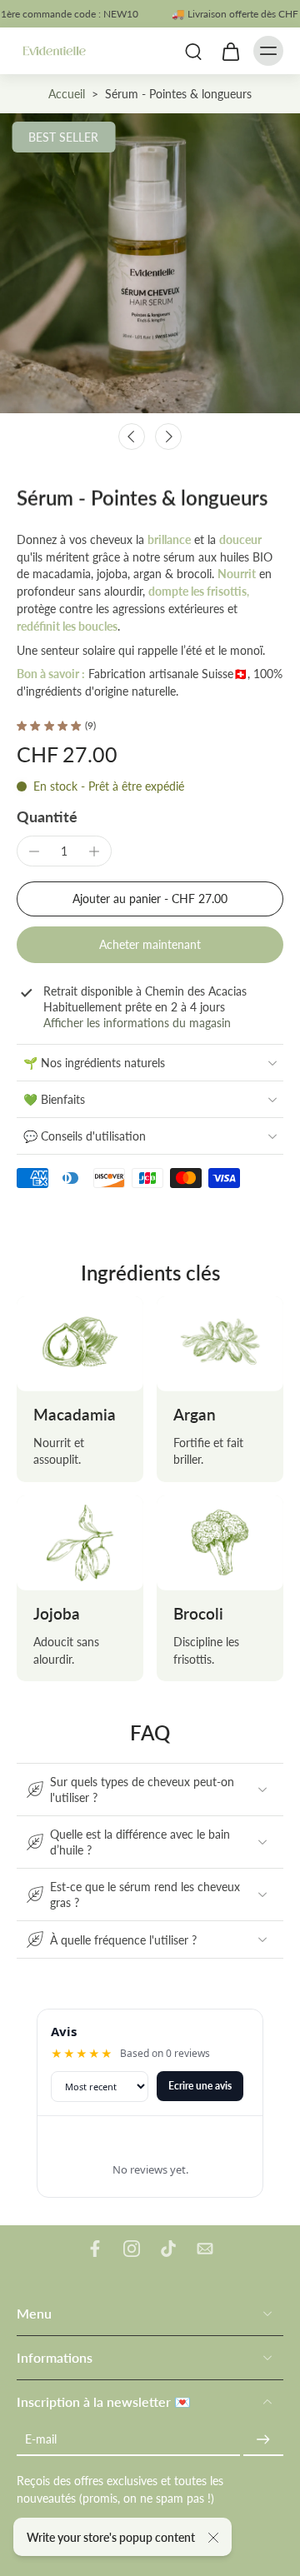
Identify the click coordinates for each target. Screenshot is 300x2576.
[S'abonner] (263, 2439)
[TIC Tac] (168, 2249)
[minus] (34, 851)
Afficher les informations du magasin (137, 1023)
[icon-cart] (230, 51)
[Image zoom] (150, 263)
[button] (150, 899)
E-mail (41, 2439)
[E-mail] (205, 2249)
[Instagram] (132, 2249)
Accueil (67, 94)
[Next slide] (168, 437)
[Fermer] (213, 2538)
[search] (193, 51)
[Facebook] (95, 2249)
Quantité (47, 817)
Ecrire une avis (200, 2086)
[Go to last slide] (132, 437)
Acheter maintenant (150, 944)
